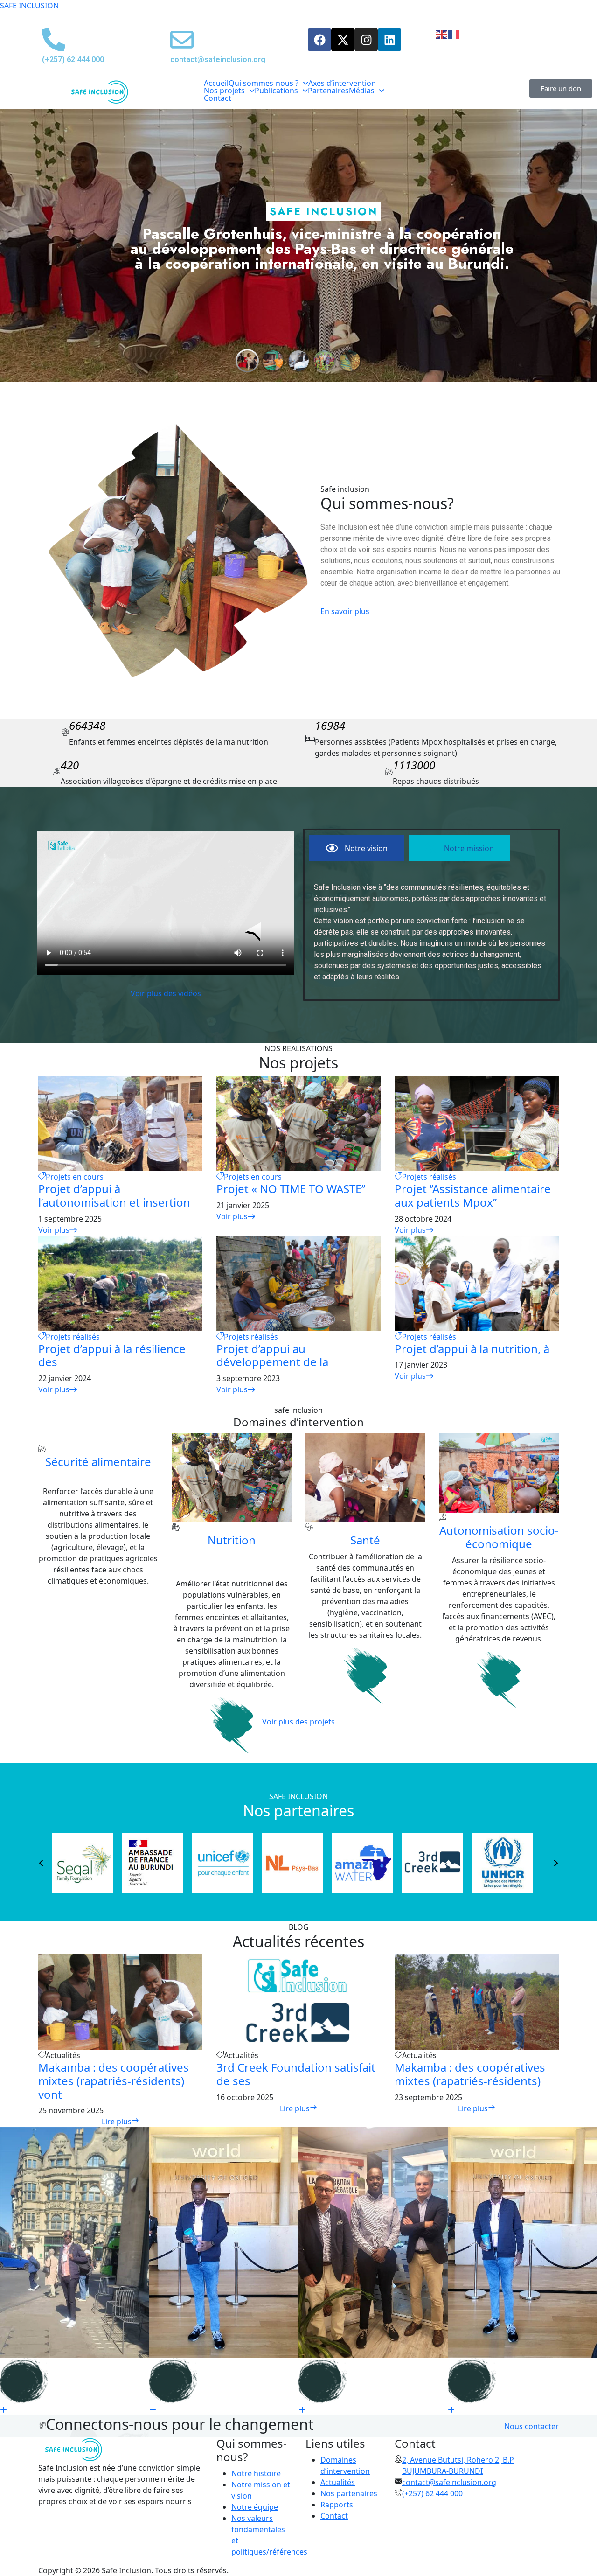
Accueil (216, 83)
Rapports (337, 2505)
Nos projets (224, 91)
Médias (362, 91)
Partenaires (328, 91)
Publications (276, 91)
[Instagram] (366, 40)
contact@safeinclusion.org (449, 2482)
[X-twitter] (343, 40)
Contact (218, 98)
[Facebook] (319, 40)
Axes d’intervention (342, 83)
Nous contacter (531, 2426)
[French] (454, 34)
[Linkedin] (389, 40)
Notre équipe (255, 2507)
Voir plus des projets (298, 1722)
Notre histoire (256, 2473)
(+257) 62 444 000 (432, 2493)
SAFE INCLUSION (29, 6)
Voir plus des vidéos (166, 993)
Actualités (338, 2482)
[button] (268, 83)
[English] (442, 34)
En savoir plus (345, 611)
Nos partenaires (349, 2493)
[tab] (357, 848)
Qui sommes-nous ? (264, 83)
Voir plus (54, 1230)
